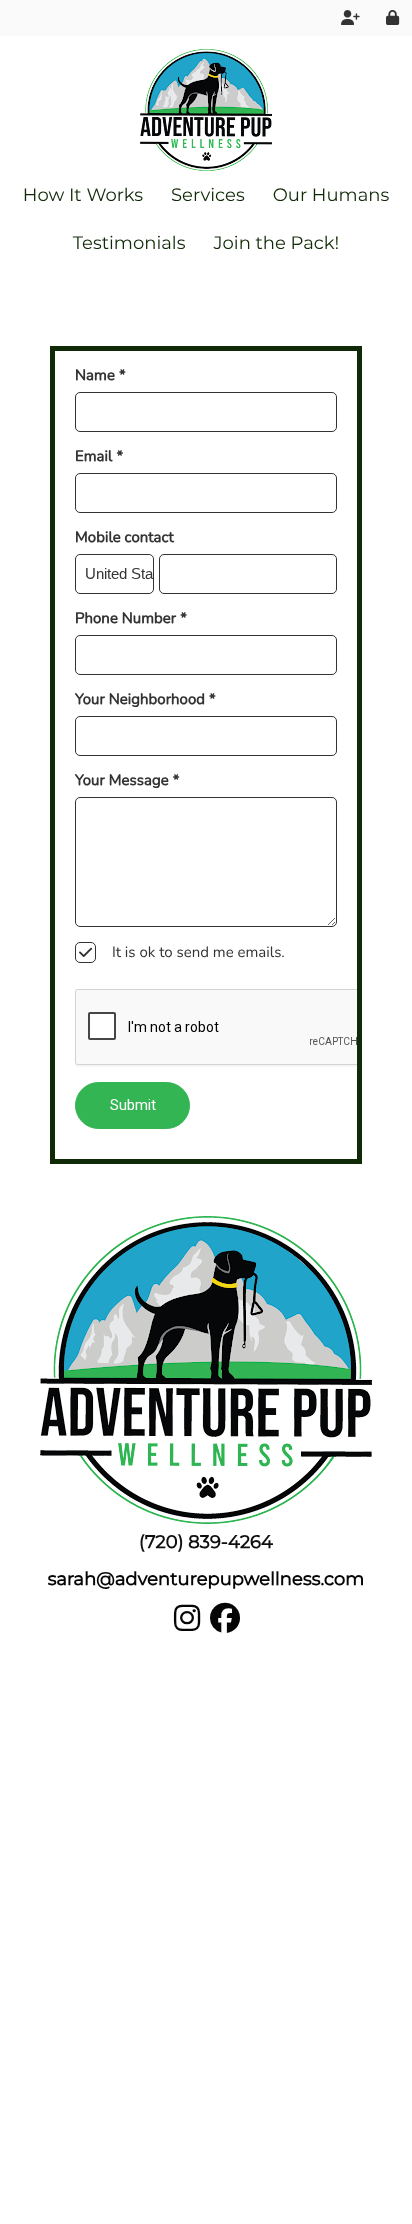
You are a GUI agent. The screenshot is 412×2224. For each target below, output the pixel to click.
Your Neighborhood (145, 700)
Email (99, 457)
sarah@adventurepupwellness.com (206, 1579)
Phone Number (131, 619)
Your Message (127, 781)
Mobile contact (124, 538)
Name (100, 376)
